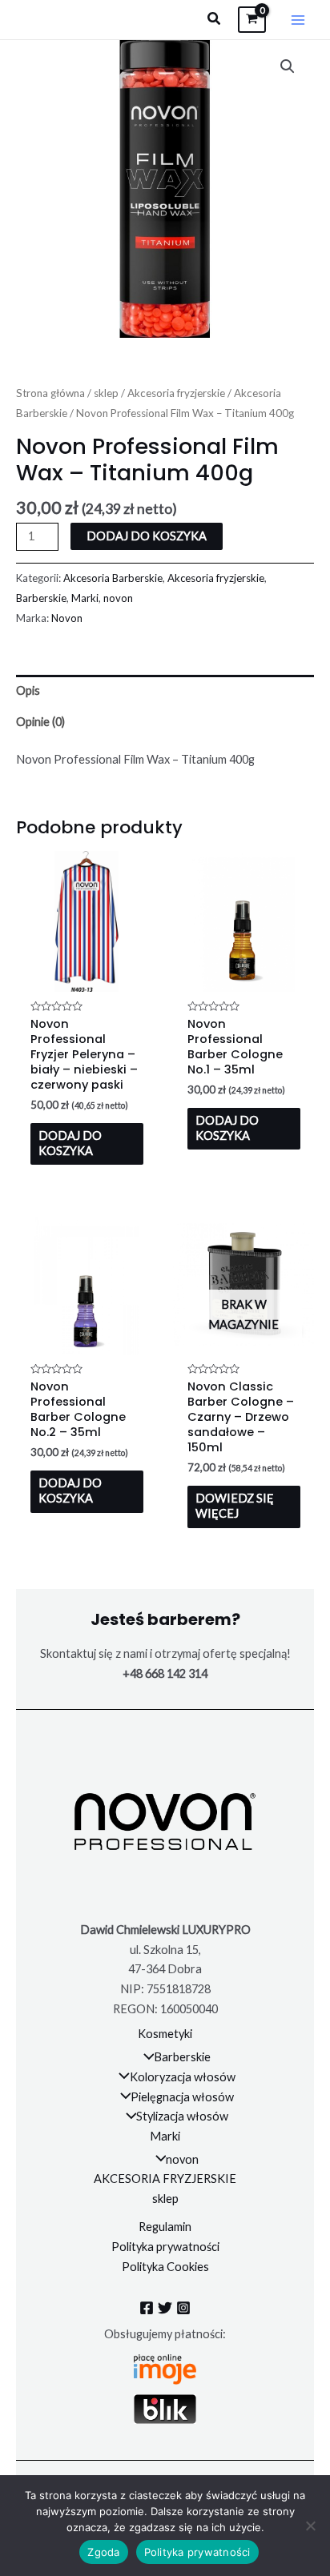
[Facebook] (147, 2308)
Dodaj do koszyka (147, 536)
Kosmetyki (165, 2034)
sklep (106, 393)
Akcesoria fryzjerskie (176, 393)
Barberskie (41, 598)
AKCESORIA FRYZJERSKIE (165, 2179)
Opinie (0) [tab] (40, 722)
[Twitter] (165, 2308)
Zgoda (103, 2552)
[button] (215, 19)
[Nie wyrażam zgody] (310, 2526)
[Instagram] (183, 2308)
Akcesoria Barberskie (113, 578)
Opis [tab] (28, 690)
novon (118, 598)
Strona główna (50, 393)
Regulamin (165, 2227)
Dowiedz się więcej (235, 1506)
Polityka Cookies (165, 2267)
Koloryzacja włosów (183, 2077)
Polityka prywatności (165, 2247)
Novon (67, 618)
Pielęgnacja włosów (182, 2097)
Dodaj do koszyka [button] (70, 1143)
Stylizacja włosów (182, 2116)
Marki (85, 598)
